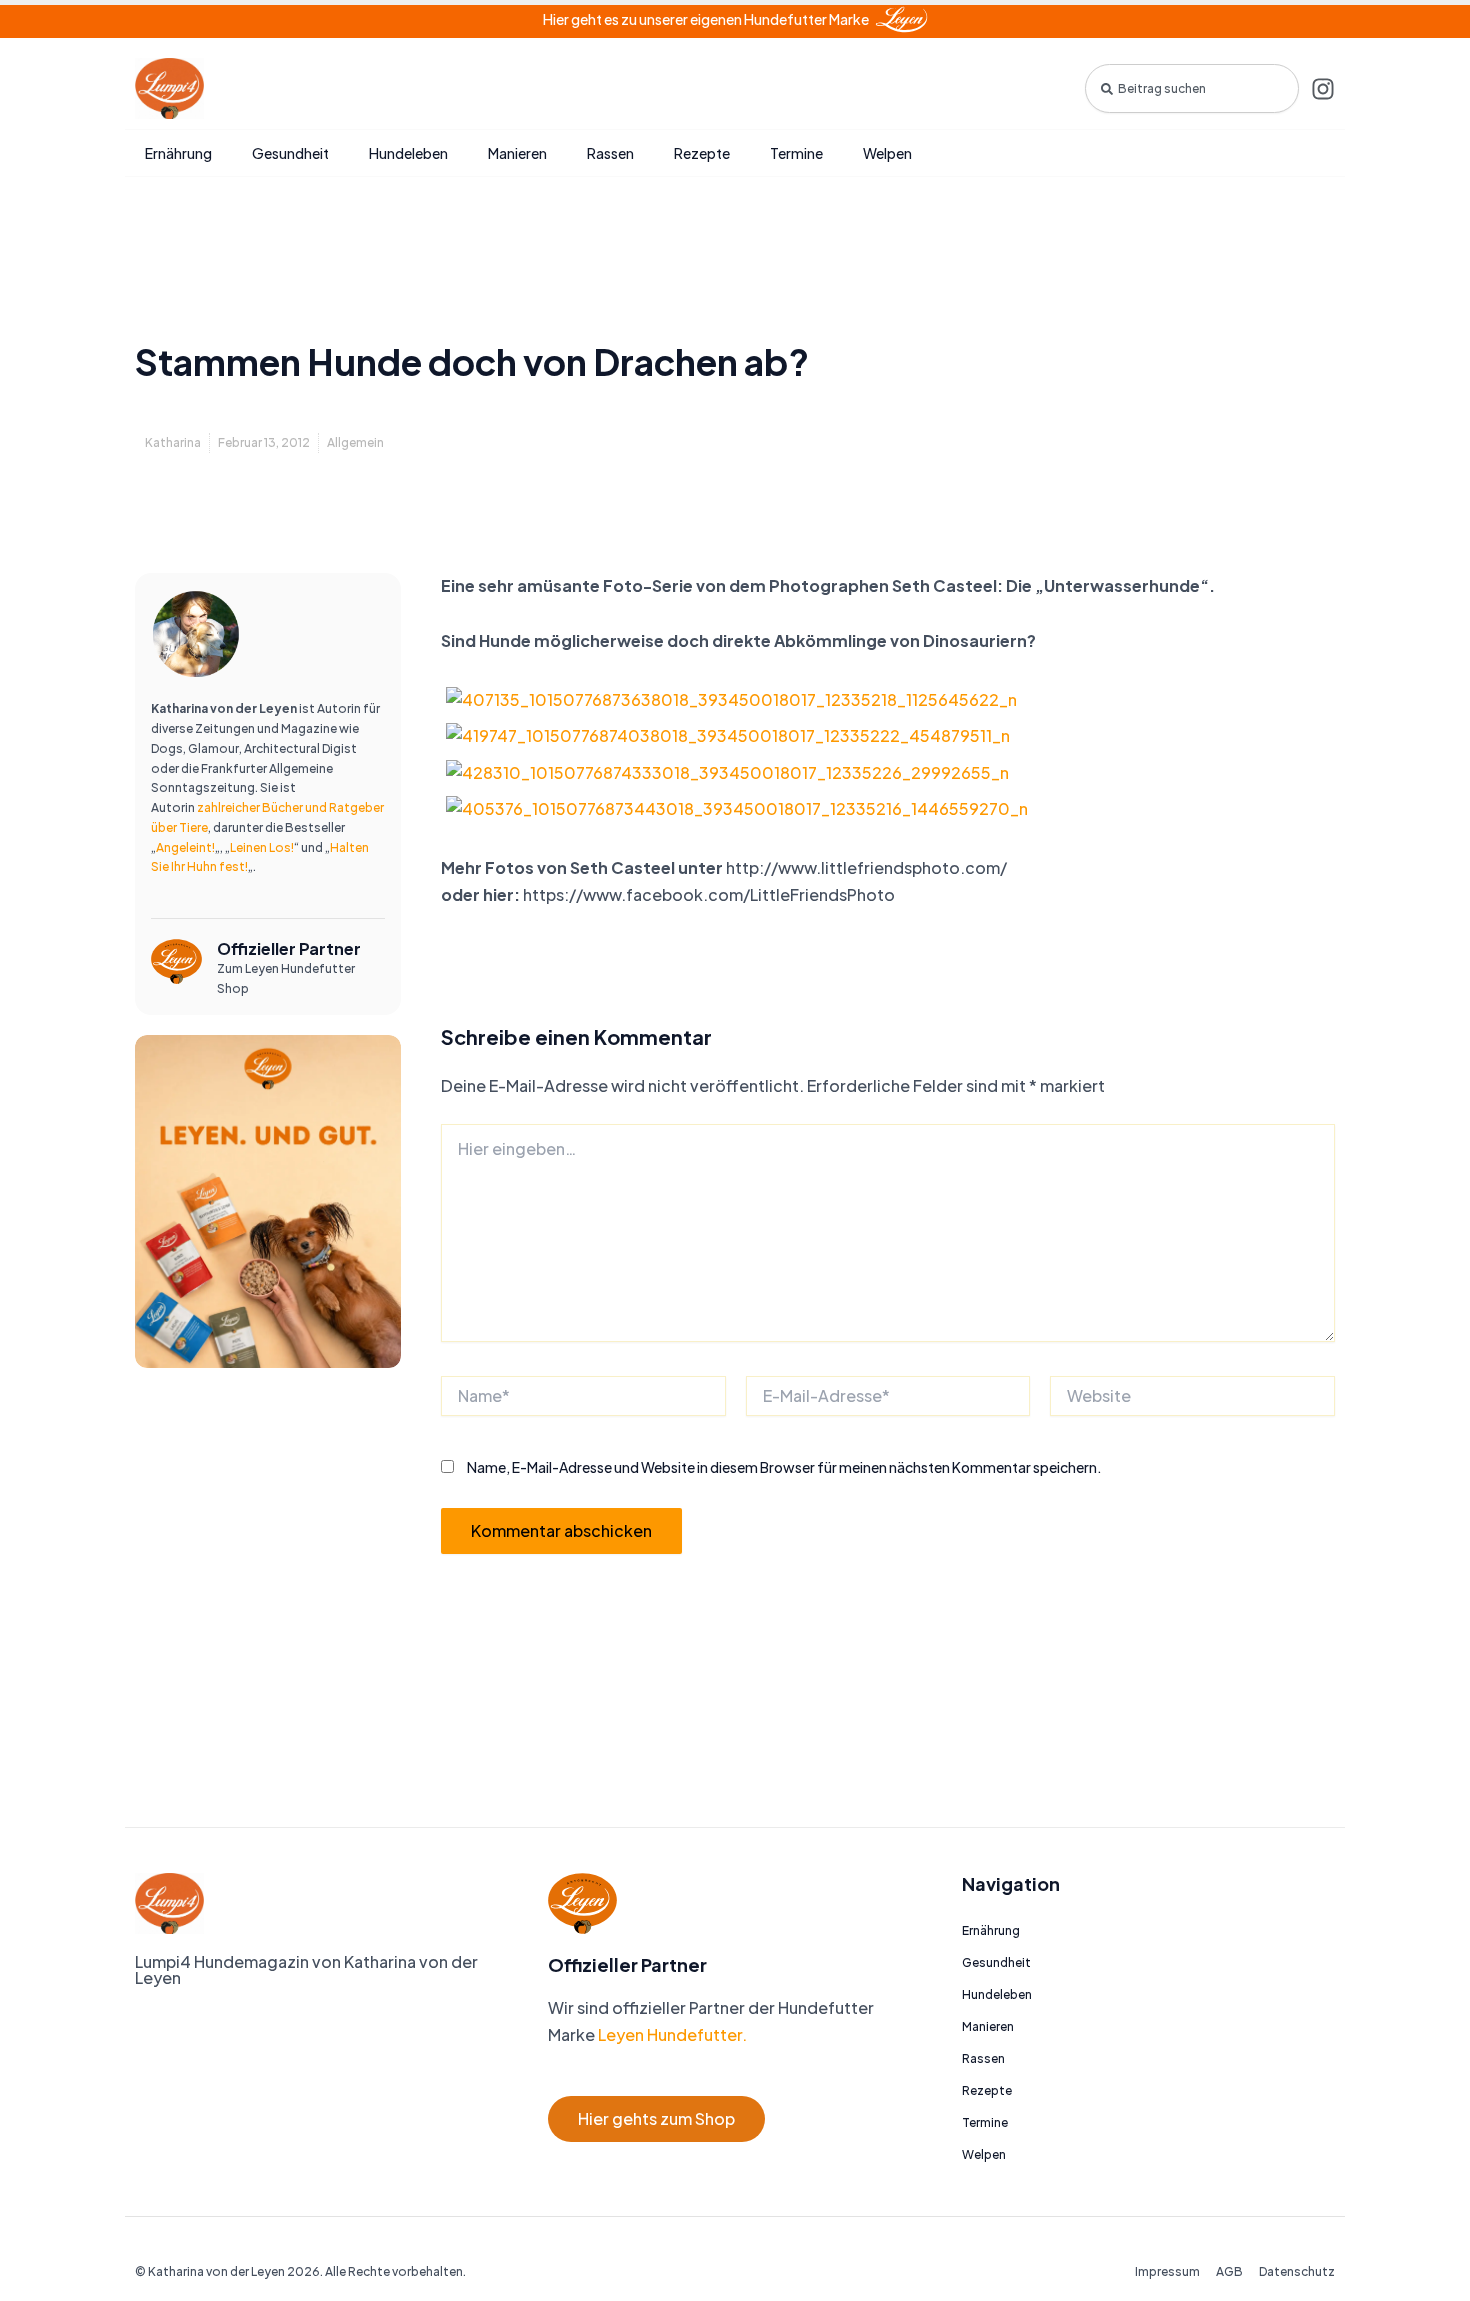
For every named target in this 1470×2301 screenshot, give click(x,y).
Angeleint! (185, 847)
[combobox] (1192, 88)
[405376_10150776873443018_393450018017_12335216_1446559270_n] (737, 807)
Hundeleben (408, 153)
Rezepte (702, 153)
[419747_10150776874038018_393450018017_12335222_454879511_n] (728, 734)
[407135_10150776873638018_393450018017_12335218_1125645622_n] (731, 697)
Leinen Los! (262, 847)
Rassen (610, 153)
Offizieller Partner (289, 948)
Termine (796, 153)
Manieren (517, 153)
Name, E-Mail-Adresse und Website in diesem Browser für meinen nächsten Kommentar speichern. (784, 1467)
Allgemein (355, 442)
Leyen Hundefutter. (671, 2034)
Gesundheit (290, 153)
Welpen (887, 153)
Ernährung (178, 153)
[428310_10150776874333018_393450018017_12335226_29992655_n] (727, 770)
